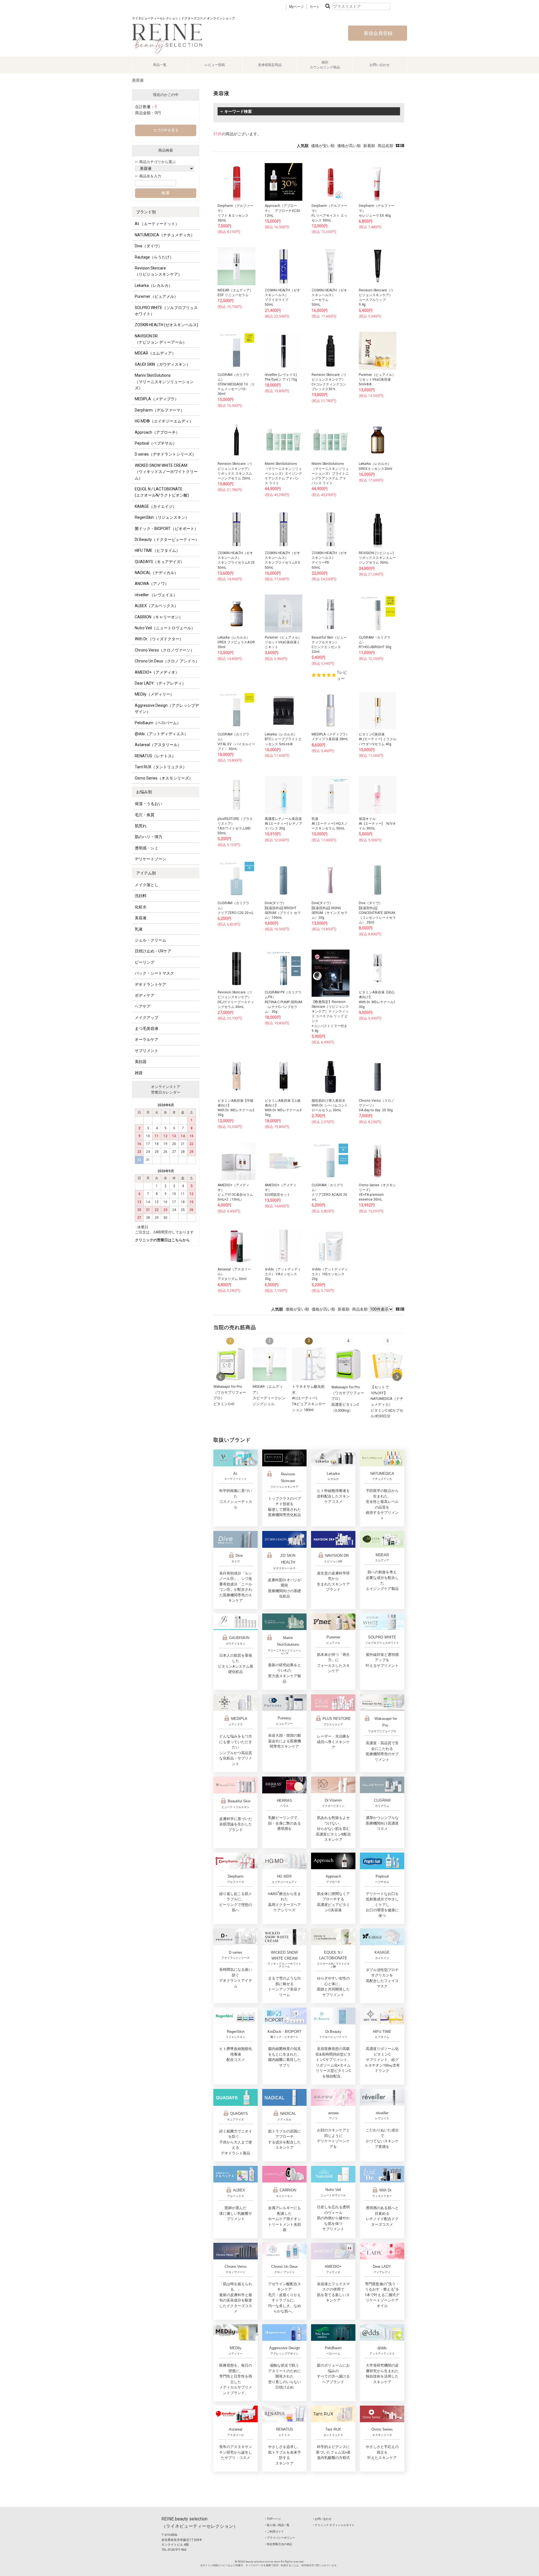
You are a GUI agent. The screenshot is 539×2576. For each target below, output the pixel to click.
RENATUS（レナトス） (155, 756)
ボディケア (145, 995)
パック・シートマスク (154, 973)
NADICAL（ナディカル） (157, 573)
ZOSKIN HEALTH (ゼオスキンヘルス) (166, 325)
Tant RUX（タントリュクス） (161, 767)
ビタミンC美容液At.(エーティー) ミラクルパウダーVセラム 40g (378, 739)
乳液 (139, 929)
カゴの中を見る (166, 130)
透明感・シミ (147, 848)
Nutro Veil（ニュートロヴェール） (165, 628)
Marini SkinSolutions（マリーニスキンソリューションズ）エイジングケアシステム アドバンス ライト (283, 473)
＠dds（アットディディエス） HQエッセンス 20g (330, 1274)
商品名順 (385, 146)
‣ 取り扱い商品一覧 (277, 2525)
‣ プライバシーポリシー (280, 2538)
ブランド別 (146, 212)
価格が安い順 (323, 146)
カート (315, 7)
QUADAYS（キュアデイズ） (160, 562)
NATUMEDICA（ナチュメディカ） (165, 235)
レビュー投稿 (215, 65)
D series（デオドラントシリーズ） (165, 454)
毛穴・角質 (145, 815)
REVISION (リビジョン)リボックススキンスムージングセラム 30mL (377, 558)
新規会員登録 (378, 33)
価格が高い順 (349, 146)
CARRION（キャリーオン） (159, 617)
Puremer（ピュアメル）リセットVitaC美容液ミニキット (283, 642)
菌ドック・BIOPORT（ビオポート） (166, 529)
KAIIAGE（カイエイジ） (156, 506)
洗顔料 (141, 896)
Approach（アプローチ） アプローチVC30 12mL (282, 211)
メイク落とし (147, 885)
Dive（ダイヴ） (148, 246)
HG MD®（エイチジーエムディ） (164, 421)
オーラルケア (147, 1039)
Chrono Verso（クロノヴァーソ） (165, 650)
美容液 (141, 918)
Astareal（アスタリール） (158, 745)
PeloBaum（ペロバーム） (158, 723)
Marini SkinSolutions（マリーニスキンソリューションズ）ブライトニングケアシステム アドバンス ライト (330, 473)
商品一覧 (160, 65)
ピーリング (145, 962)
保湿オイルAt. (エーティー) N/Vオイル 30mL (377, 824)
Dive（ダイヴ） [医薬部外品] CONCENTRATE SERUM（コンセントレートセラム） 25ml (377, 913)
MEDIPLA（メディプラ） (157, 399)
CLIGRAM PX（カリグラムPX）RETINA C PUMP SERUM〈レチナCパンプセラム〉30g (283, 1002)
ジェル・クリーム (150, 940)
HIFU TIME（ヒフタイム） (157, 550)
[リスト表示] (402, 146)
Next (397, 1377)
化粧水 (141, 907)
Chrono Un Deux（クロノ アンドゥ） (167, 661)
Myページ (296, 7)
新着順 (369, 146)
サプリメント (147, 1051)
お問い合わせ (380, 65)
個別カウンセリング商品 (325, 65)
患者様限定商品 (270, 65)
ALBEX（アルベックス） (157, 606)
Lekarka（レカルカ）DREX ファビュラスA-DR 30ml (236, 642)
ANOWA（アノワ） (152, 584)
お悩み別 (144, 792)
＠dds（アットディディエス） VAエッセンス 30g (283, 1274)
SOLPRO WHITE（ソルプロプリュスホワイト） (166, 311)
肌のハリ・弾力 (149, 837)
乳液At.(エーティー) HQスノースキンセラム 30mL (330, 824)
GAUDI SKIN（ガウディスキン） (163, 364)
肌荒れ (141, 826)
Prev (221, 1377)
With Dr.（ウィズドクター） (159, 639)
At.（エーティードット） (157, 224)
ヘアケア (143, 1006)
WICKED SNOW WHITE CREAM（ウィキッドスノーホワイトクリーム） (166, 472)
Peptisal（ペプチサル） (156, 443)
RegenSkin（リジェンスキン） (162, 517)
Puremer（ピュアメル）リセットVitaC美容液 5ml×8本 (377, 380)
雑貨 (139, 1073)
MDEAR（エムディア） (155, 353)
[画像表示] (398, 146)
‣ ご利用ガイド (275, 2532)
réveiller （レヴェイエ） (156, 595)
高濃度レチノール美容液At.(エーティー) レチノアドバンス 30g (284, 824)
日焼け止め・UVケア (153, 951)
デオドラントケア (150, 984)
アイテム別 (146, 873)
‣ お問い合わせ (322, 2519)
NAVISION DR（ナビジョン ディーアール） (161, 339)
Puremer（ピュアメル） (156, 296)
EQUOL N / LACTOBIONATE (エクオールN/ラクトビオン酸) (162, 492)
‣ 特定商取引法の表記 (279, 2544)
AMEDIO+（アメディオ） (157, 672)
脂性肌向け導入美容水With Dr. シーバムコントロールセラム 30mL (330, 1105)
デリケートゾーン (150, 859)
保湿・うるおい (149, 804)
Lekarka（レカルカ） (154, 285)
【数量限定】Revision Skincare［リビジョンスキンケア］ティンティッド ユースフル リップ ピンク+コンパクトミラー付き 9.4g (330, 1016)
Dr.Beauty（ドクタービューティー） (167, 540)
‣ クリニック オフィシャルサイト (334, 2525)
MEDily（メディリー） (154, 694)
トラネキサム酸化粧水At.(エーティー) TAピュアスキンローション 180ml (309, 1398)
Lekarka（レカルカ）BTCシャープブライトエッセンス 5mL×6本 (283, 739)
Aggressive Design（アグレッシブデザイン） (167, 708)
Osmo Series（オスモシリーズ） (164, 778)
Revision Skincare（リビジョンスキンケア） (158, 271)
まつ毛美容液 (147, 1028)
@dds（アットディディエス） (161, 734)
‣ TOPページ (273, 2519)
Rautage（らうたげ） (154, 257)
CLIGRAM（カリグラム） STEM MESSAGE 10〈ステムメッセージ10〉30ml (236, 384)
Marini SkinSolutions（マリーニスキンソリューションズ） (164, 382)
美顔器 (141, 1062)
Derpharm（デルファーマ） (159, 410)
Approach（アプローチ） (157, 432)
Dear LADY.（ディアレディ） (160, 683)
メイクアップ (147, 1018)
